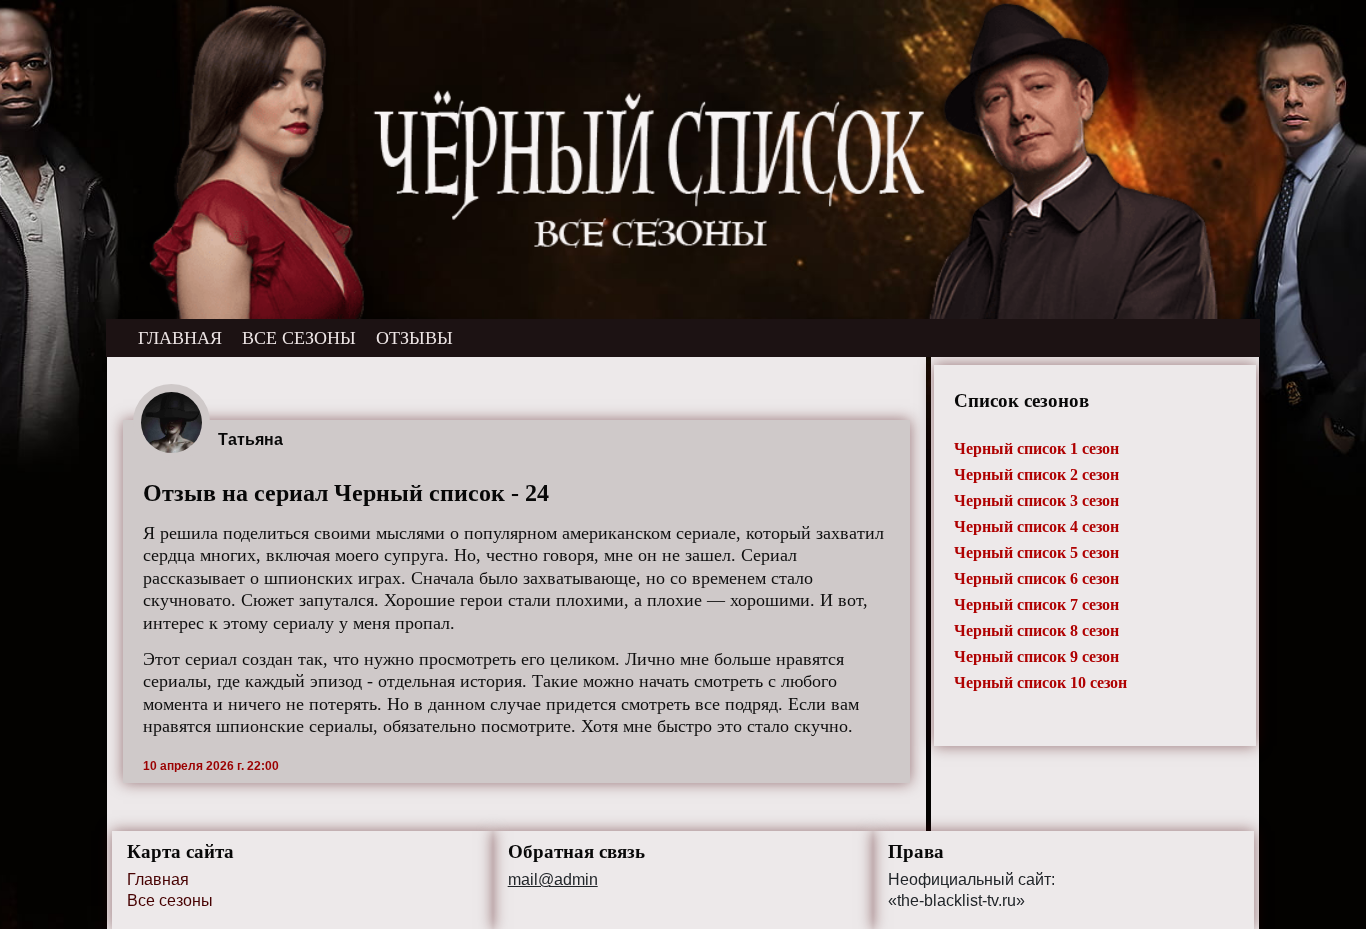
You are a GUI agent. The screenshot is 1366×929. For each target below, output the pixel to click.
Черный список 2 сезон (1036, 474)
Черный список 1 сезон (1036, 448)
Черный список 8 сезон (1036, 630)
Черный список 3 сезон (1036, 500)
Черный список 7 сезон (1036, 604)
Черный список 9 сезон (1036, 656)
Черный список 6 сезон (1036, 578)
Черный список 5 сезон (1036, 552)
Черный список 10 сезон (1040, 682)
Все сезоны (170, 900)
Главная (158, 879)
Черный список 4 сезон (1036, 526)
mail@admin (553, 880)
